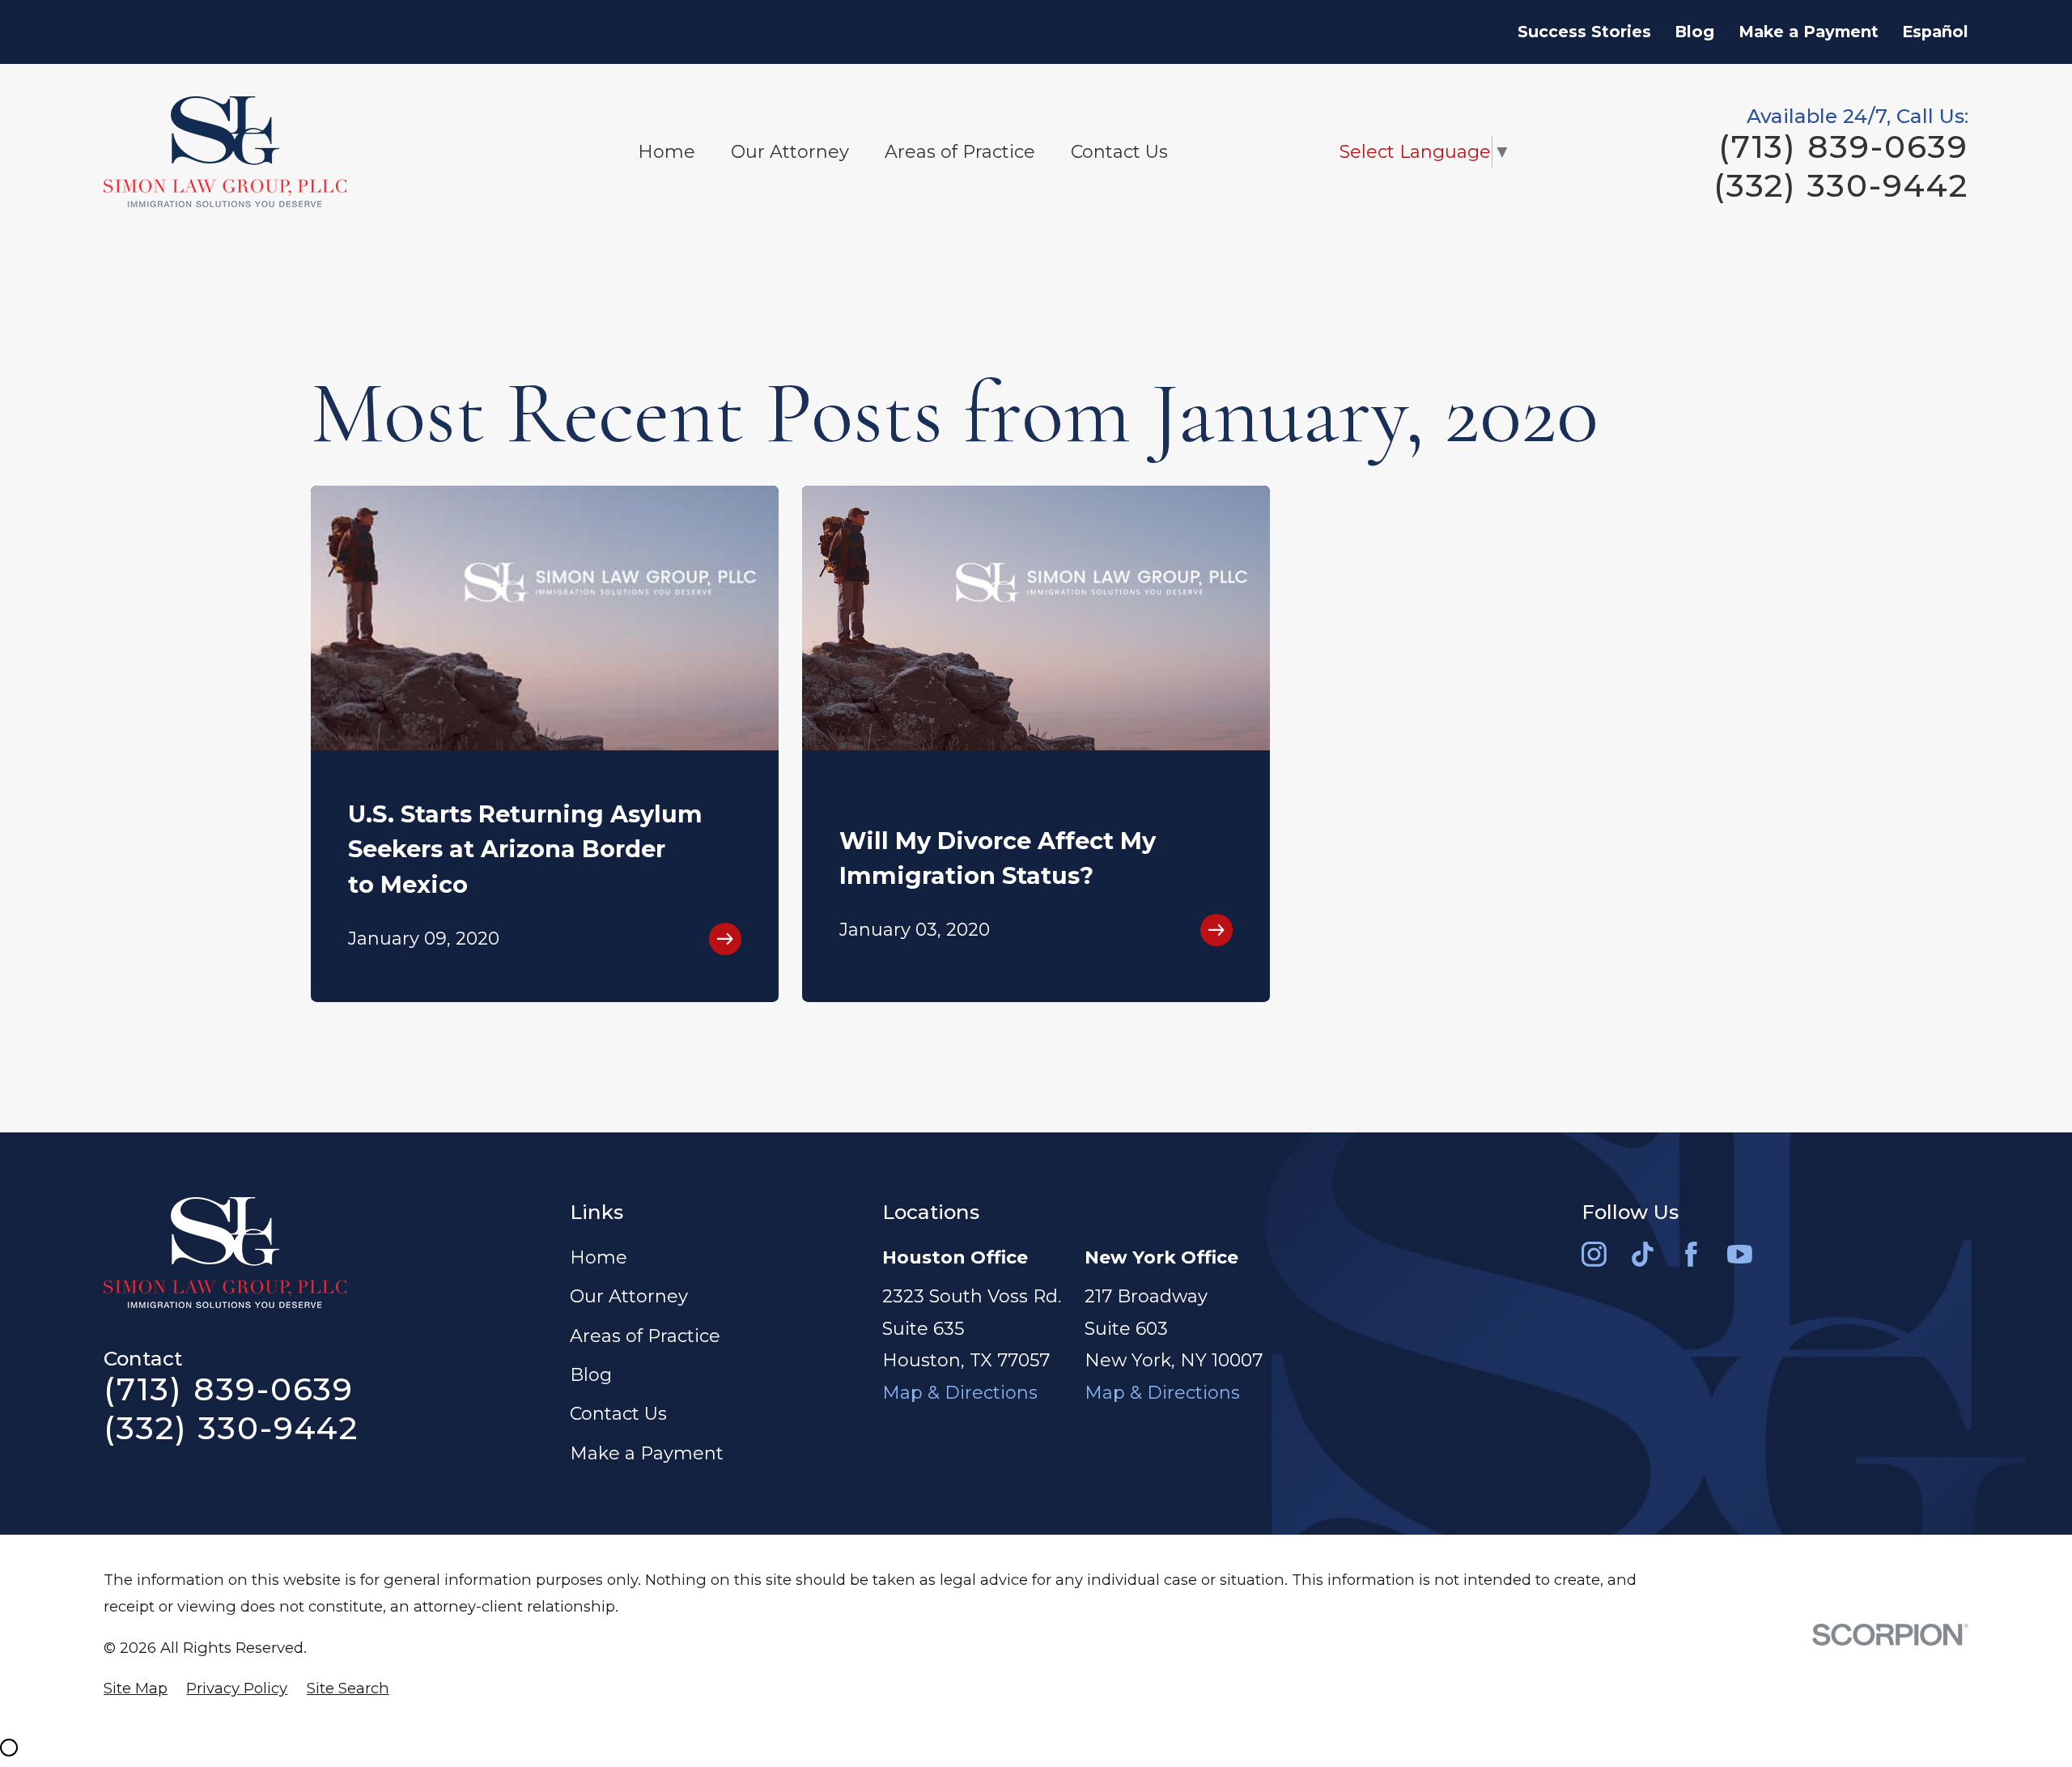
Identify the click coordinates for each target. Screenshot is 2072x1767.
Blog (1694, 32)
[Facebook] (1691, 1254)
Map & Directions (960, 1393)
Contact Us (618, 1414)
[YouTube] (1740, 1254)
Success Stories (1584, 32)
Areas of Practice (645, 1336)
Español (1935, 32)
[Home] (225, 152)
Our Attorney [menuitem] (790, 152)
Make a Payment (1809, 32)
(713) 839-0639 (1843, 147)
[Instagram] (1594, 1254)
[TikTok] (1643, 1254)
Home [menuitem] (667, 152)
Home (599, 1257)
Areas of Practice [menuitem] (960, 152)
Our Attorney (629, 1296)
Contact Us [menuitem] (1119, 152)
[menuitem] (136, 1689)
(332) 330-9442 (1841, 186)
